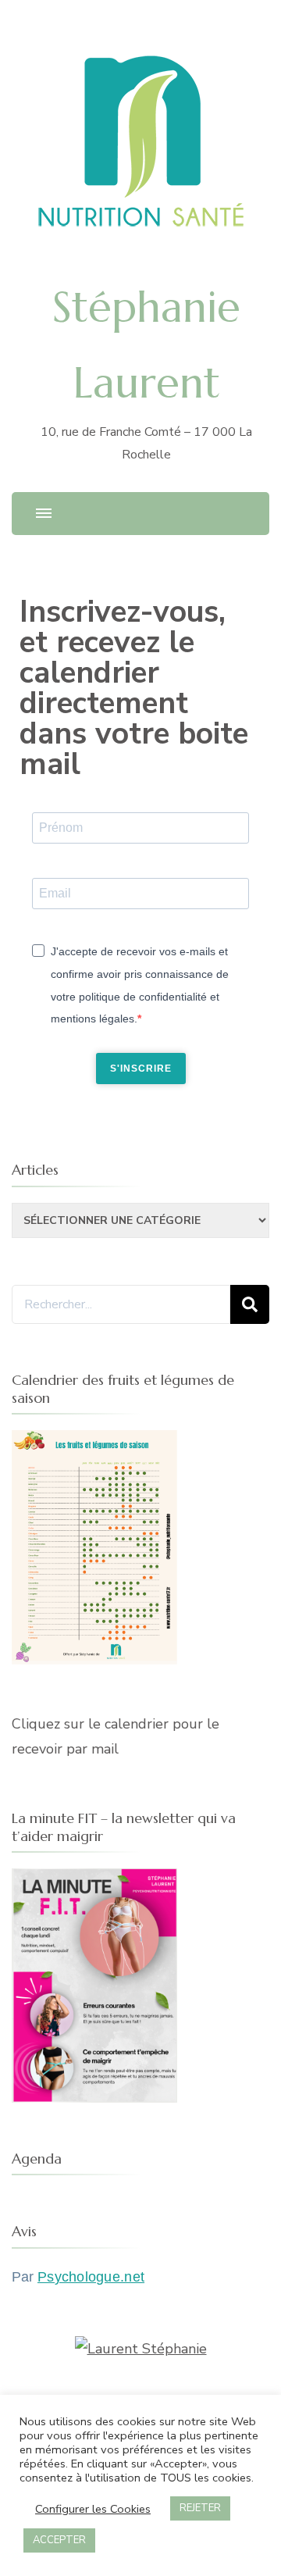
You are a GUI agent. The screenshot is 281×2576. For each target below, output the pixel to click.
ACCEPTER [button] (59, 2540)
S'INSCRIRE (141, 1069)
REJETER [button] (200, 2508)
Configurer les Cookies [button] (93, 2509)
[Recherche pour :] (121, 1304)
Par (78, 2277)
